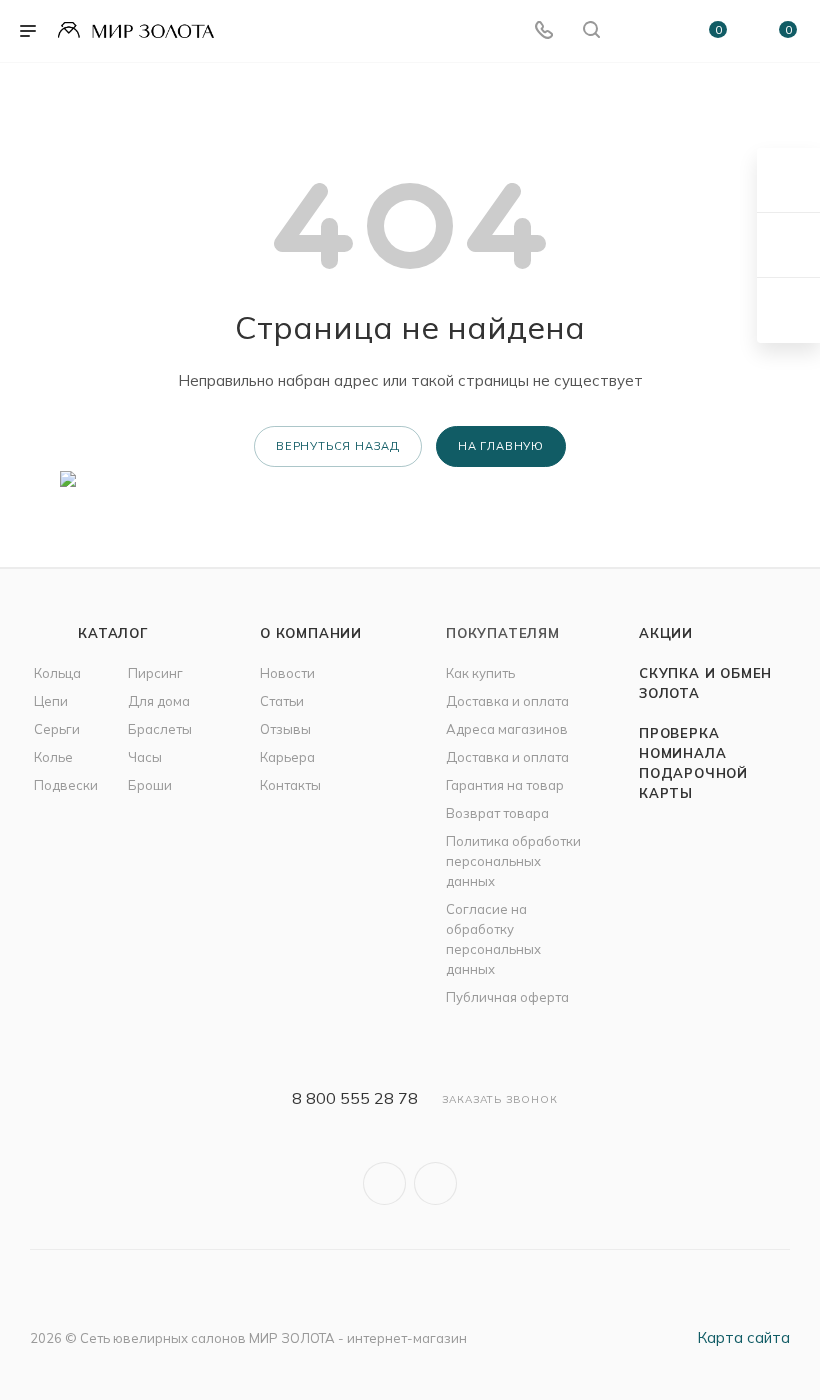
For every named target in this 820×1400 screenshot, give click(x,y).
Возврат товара (497, 813)
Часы (145, 757)
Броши (150, 785)
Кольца (57, 673)
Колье (53, 757)
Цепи (51, 701)
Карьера (287, 757)
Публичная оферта (507, 997)
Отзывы (285, 729)
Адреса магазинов (507, 729)
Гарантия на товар (505, 785)
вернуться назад (338, 446)
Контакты (290, 785)
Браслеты (160, 729)
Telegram (435, 1183)
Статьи (282, 701)
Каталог (113, 633)
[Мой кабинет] (639, 31)
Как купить (480, 673)
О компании (311, 633)
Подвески (66, 785)
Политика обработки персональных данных (513, 861)
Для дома (159, 701)
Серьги (57, 729)
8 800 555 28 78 (355, 1098)
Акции (666, 633)
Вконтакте (384, 1183)
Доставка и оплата (507, 701)
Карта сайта (743, 1337)
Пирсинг (155, 673)
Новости (287, 673)
